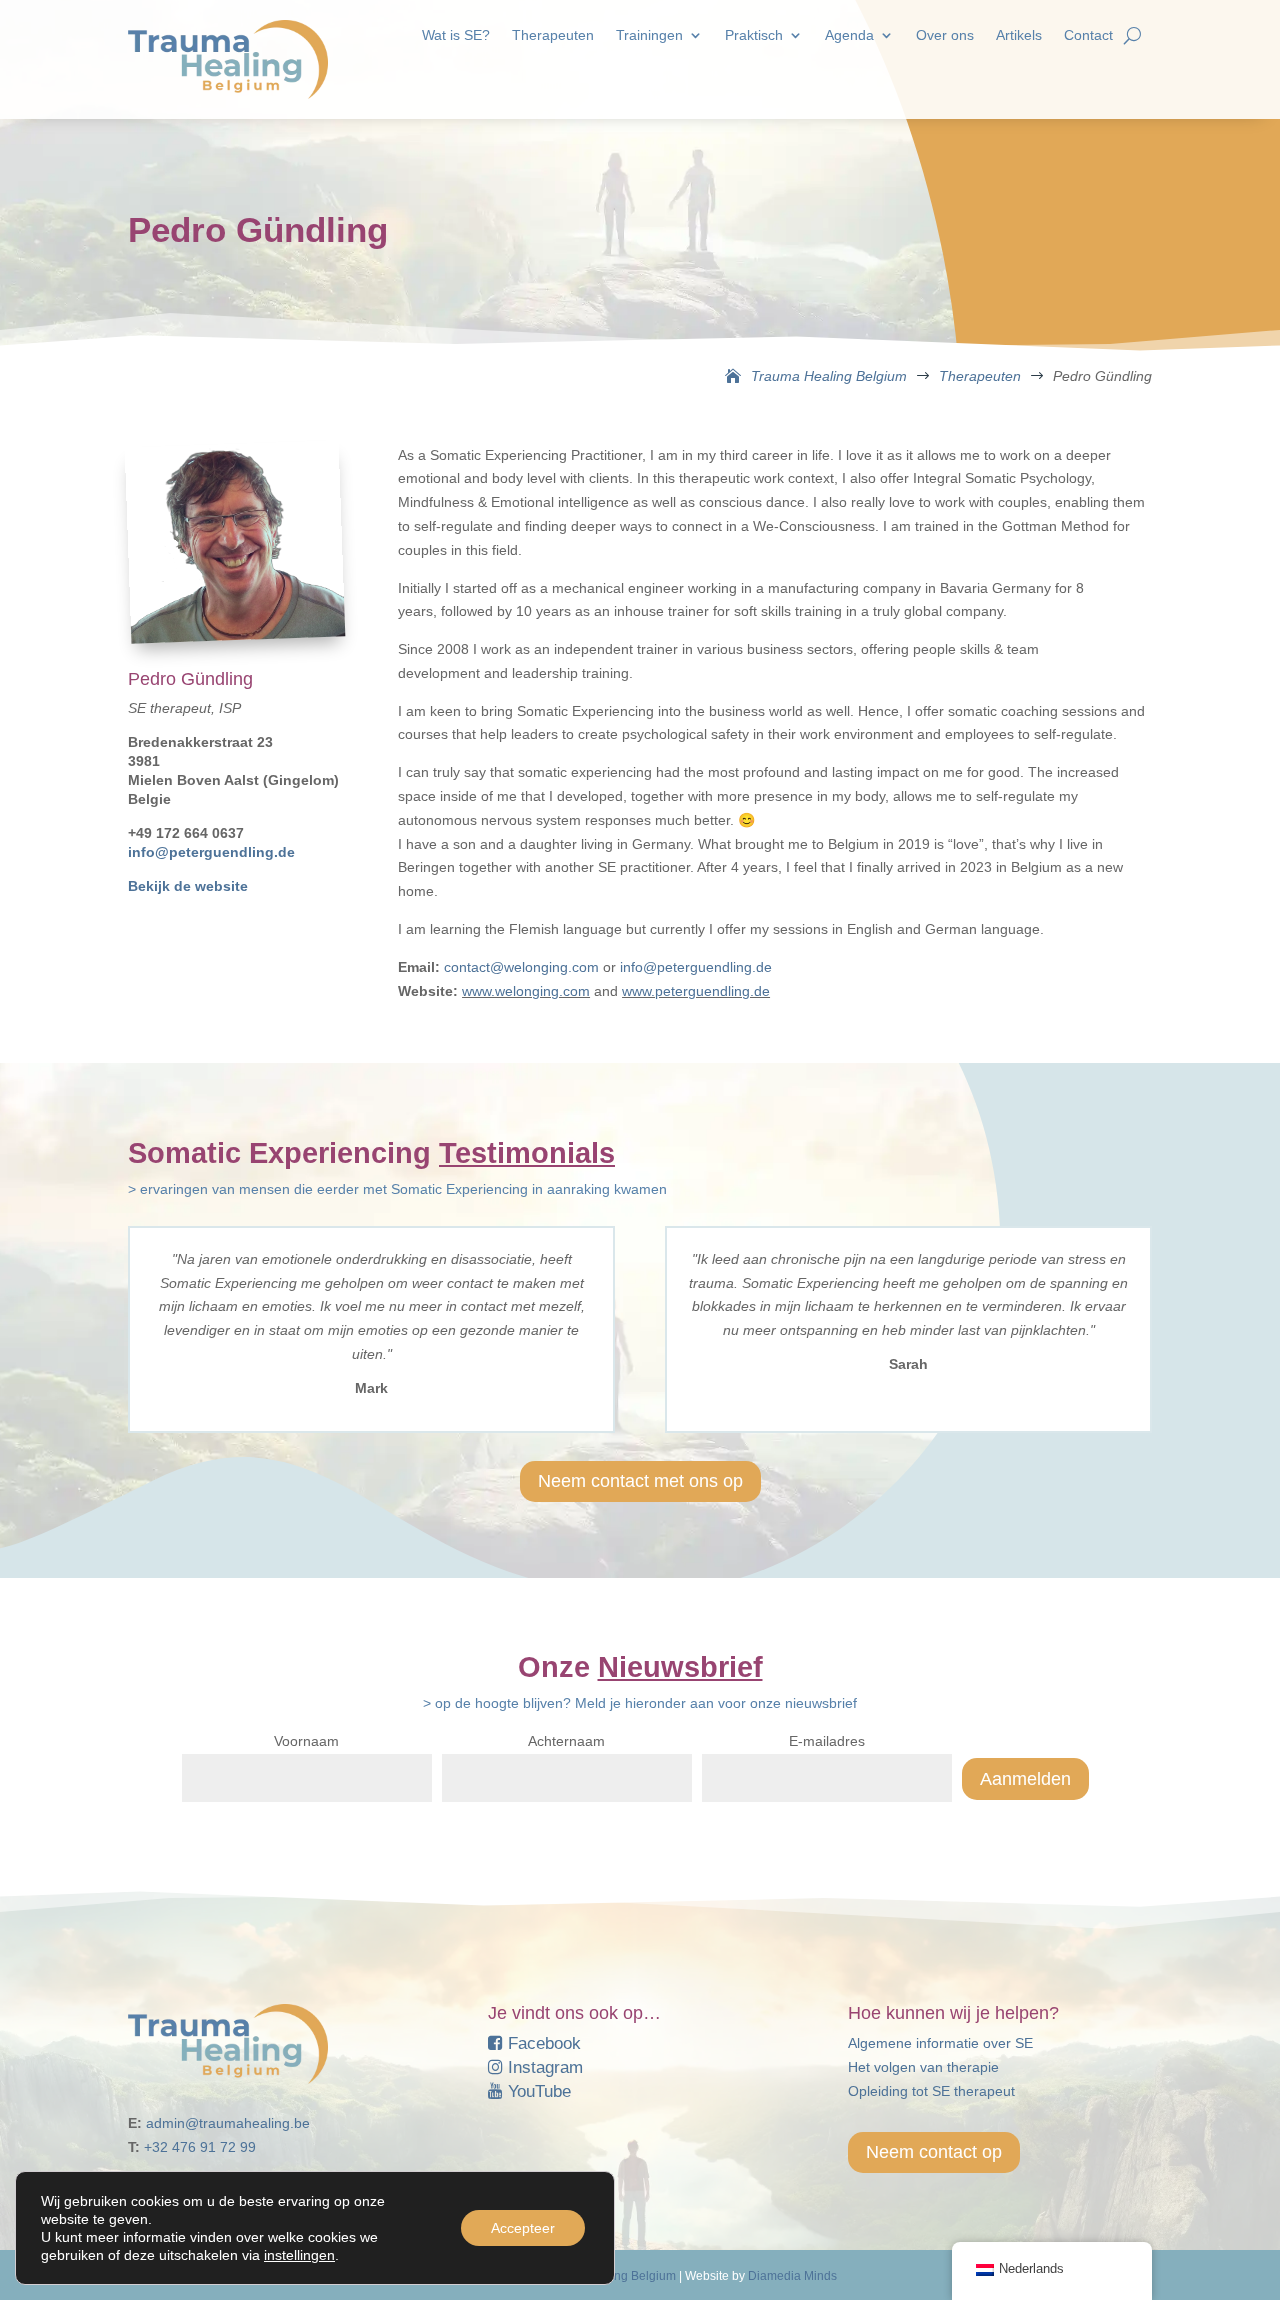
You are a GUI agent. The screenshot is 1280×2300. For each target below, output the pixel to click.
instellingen (299, 2255)
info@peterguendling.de (211, 852)
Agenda (849, 35)
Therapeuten (553, 35)
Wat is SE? (456, 35)
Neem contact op (934, 2152)
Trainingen (649, 35)
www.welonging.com (526, 991)
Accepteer (523, 2228)
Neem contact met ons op (640, 1481)
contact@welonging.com (521, 967)
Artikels (1019, 35)
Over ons (945, 35)
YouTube (537, 2091)
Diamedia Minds (792, 2276)
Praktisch (754, 35)
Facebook (542, 2043)
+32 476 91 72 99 (200, 2147)
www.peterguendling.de (696, 991)
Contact (1088, 35)
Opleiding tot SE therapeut (931, 2091)
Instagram (543, 2067)
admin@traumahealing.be (228, 2123)
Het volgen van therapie (923, 2067)
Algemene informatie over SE (940, 2043)
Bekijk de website (188, 886)
